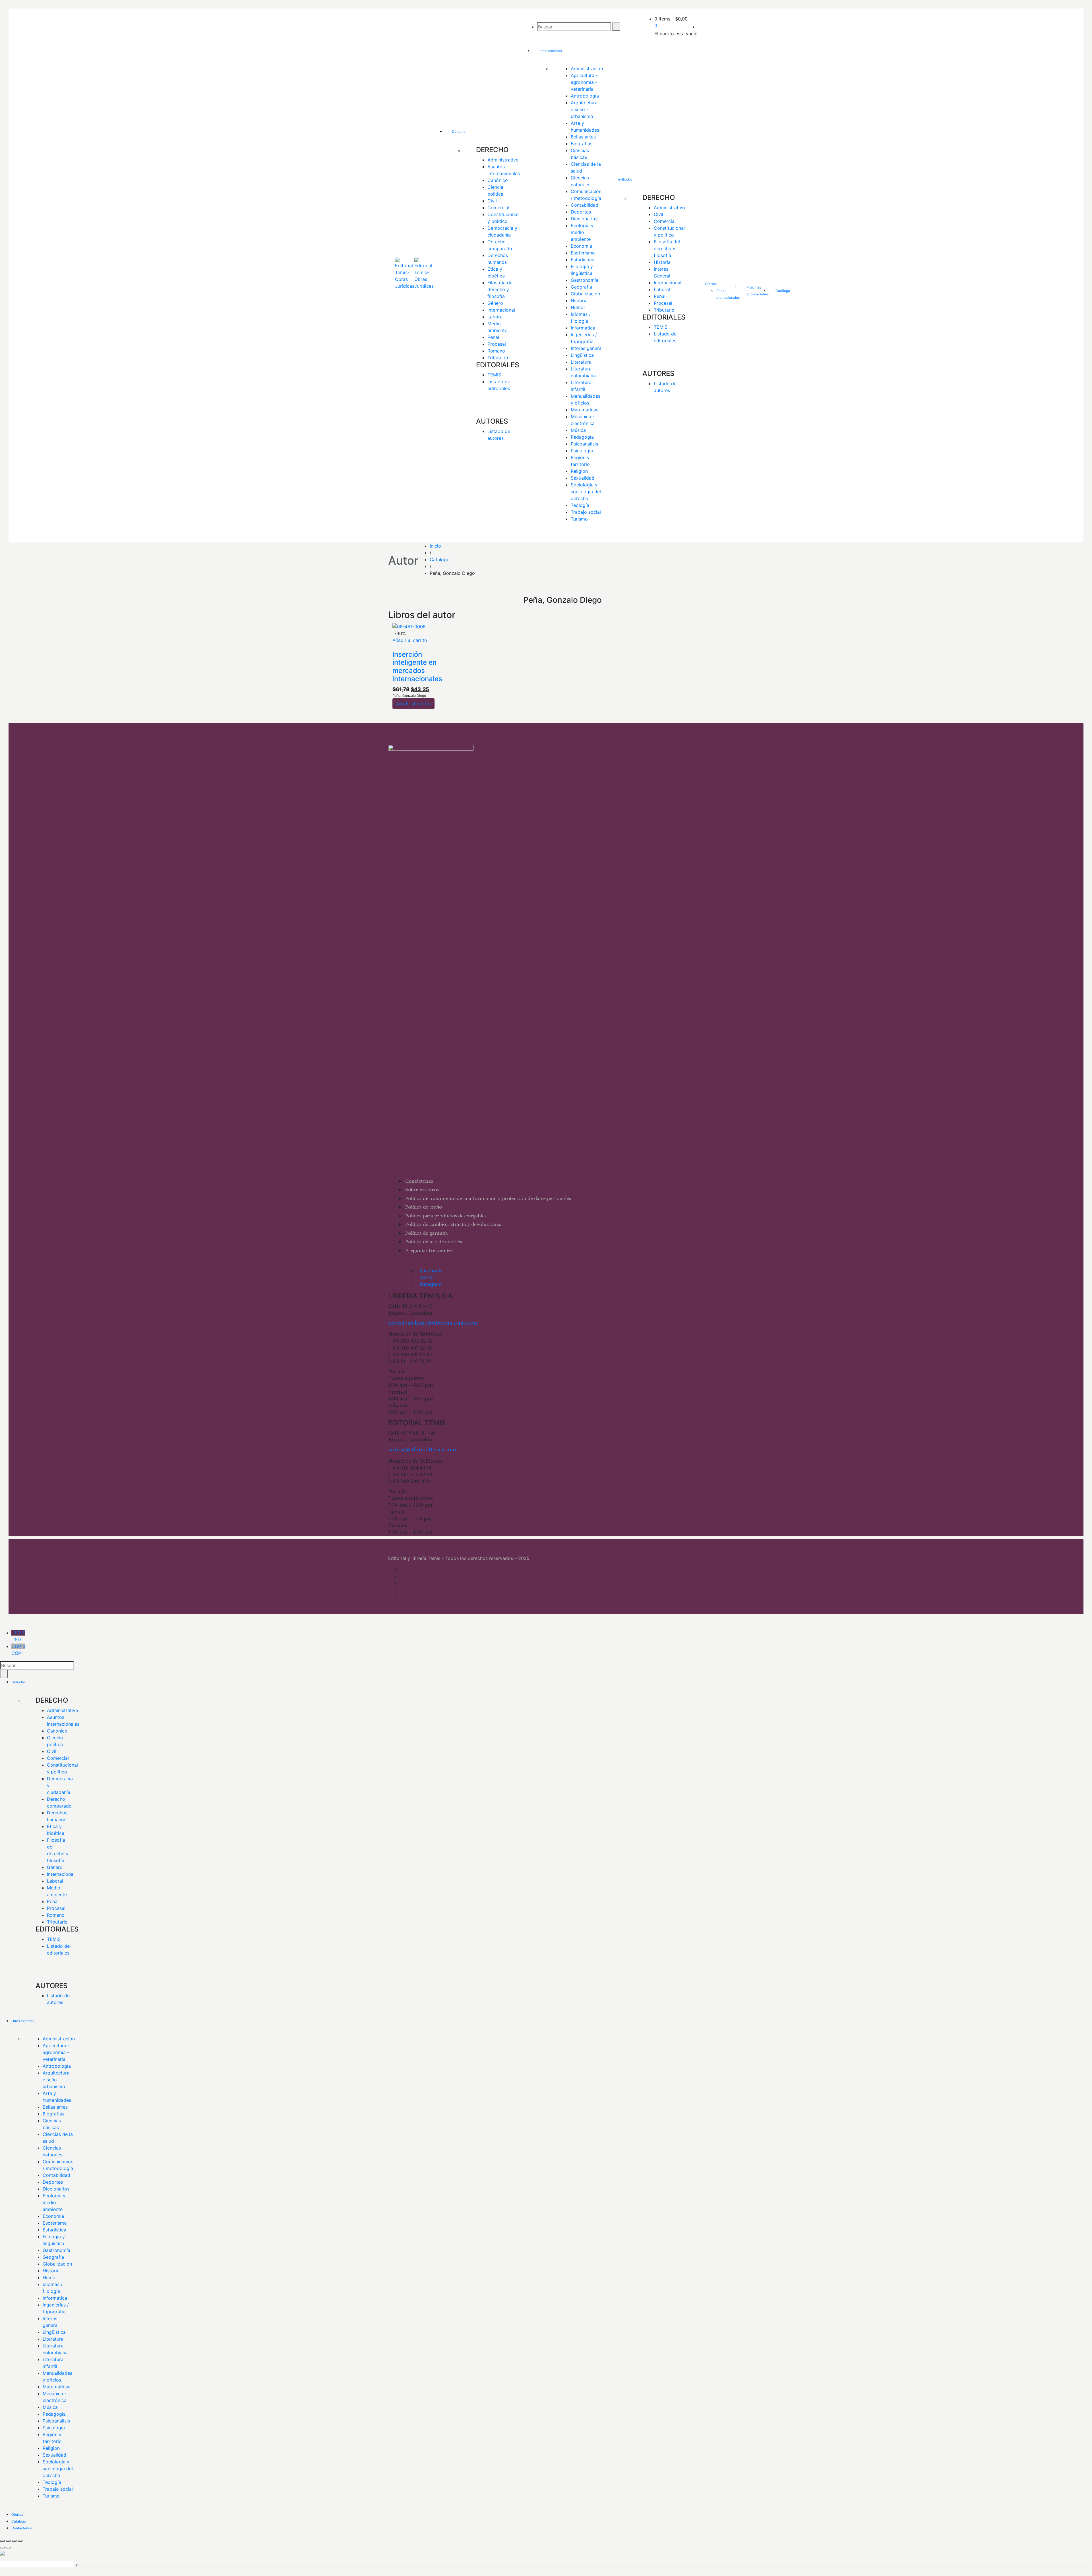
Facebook (431, 1271)
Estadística (583, 260)
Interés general (587, 348)
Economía (581, 246)
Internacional (501, 310)
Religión (579, 471)
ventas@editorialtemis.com (422, 1450)
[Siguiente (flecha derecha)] (8, 2548)
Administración (587, 69)
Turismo (579, 519)
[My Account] (699, 27)
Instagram (431, 1284)
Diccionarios (584, 219)
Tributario (498, 358)
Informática (583, 328)
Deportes (581, 212)
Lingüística (582, 355)
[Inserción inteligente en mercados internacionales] (409, 626)
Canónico (498, 180)
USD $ (18, 1636)
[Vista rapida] (394, 647)
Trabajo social (586, 512)
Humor (578, 307)
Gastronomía (585, 280)
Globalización (585, 294)
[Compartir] (14, 2541)
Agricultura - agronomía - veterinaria (585, 82)
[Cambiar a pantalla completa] (8, 2541)
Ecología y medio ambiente (583, 232)
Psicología (582, 451)
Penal (493, 337)
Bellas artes (583, 137)
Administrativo (503, 160)
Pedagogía (582, 437)
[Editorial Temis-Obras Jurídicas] (405, 276)
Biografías (582, 144)
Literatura (581, 362)
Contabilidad (585, 205)
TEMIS (494, 375)
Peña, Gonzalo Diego (409, 696)
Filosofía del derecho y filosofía (501, 289)
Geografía (581, 287)
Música (578, 430)
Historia (579, 301)
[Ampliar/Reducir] (2, 2541)
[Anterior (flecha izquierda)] (2, 2548)
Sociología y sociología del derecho (587, 492)
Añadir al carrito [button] (410, 640)
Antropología (585, 96)
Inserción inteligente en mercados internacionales (417, 667)
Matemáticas (585, 410)
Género (495, 303)
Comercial (498, 208)
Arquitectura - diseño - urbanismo (587, 109)
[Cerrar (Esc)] (20, 2541)
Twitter (428, 1277)
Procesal (497, 344)
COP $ (18, 1650)
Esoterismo (583, 253)
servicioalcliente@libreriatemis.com (433, 1323)
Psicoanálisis (584, 444)
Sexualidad (583, 478)
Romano (496, 351)
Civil (492, 201)
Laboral (496, 317)
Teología (580, 505)
